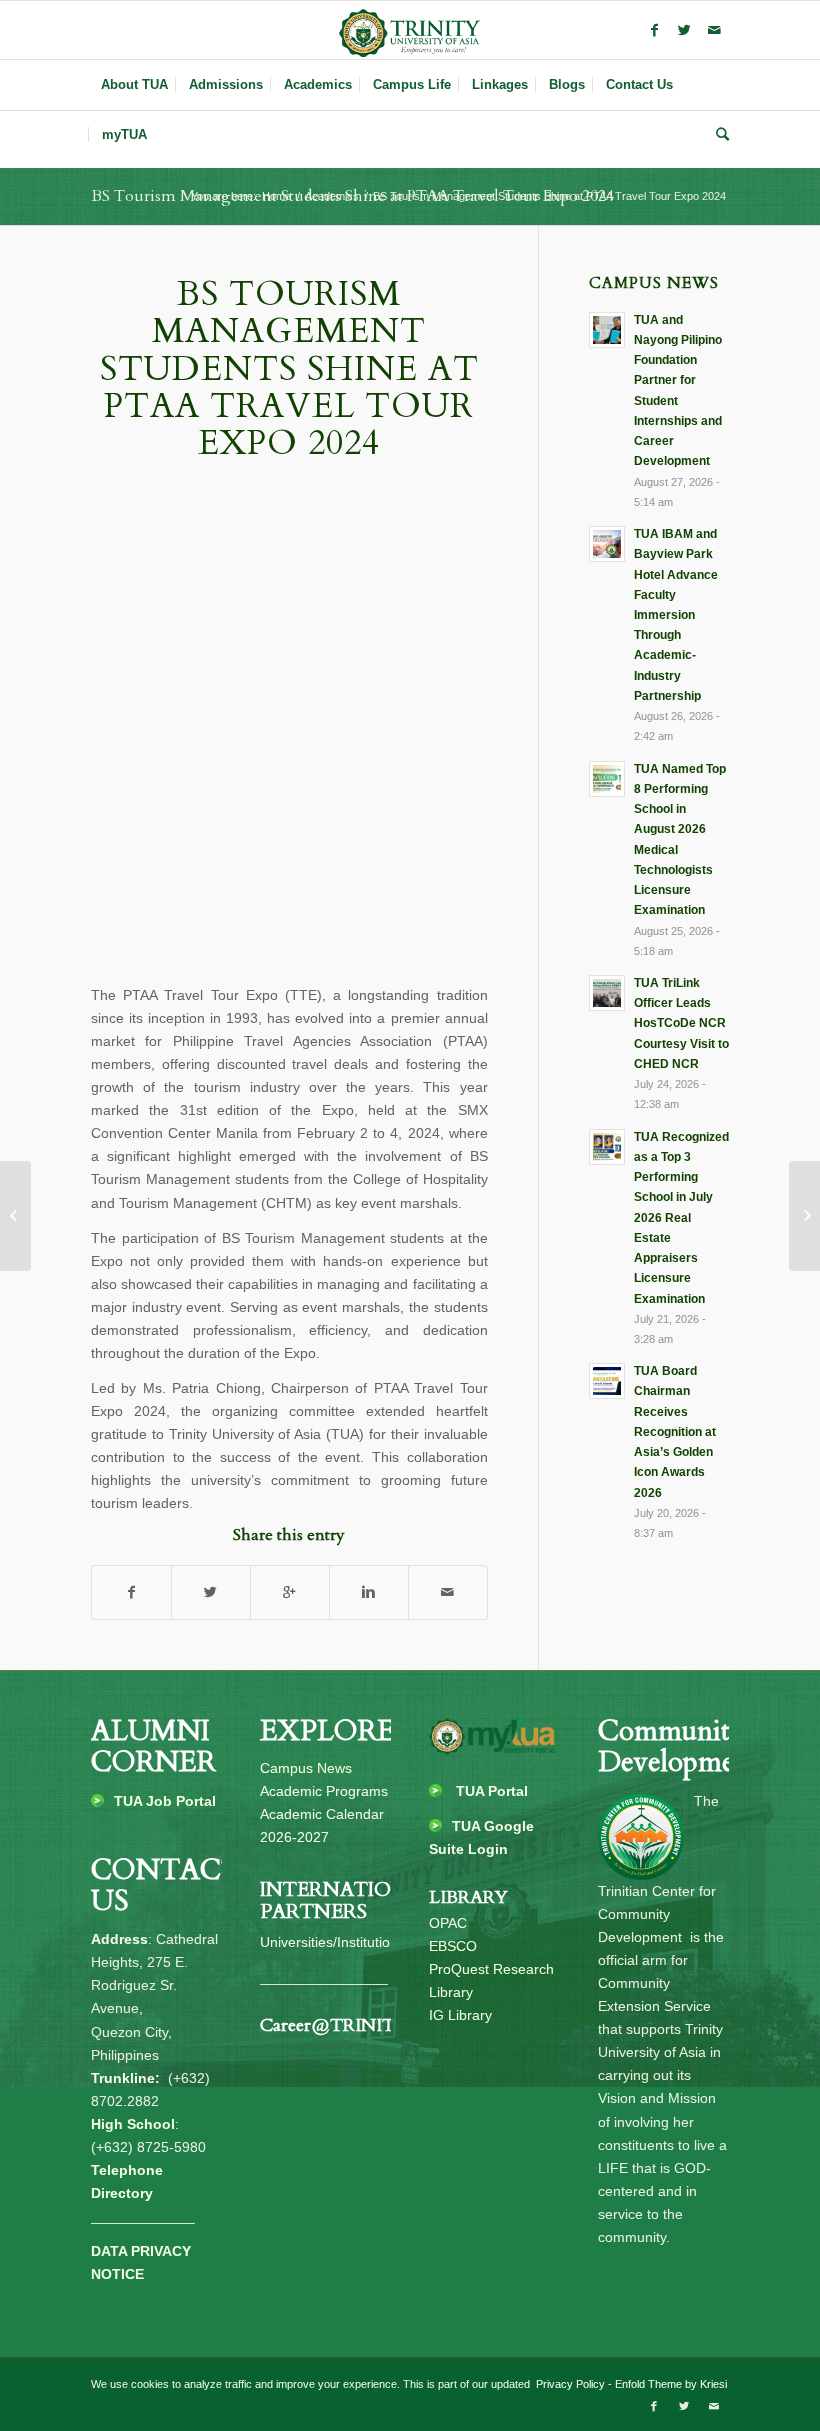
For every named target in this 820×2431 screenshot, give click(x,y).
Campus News (306, 1768)
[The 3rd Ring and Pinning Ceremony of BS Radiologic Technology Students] (804, 1216)
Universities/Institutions (332, 1942)
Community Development (679, 1746)
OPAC (448, 1923)
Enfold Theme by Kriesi (671, 2384)
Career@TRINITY (334, 2025)
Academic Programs (324, 1791)
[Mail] (714, 30)
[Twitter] (684, 30)
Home (276, 196)
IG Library (460, 2015)
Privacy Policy (569, 2384)
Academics (332, 196)
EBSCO (453, 1946)
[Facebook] (654, 30)
